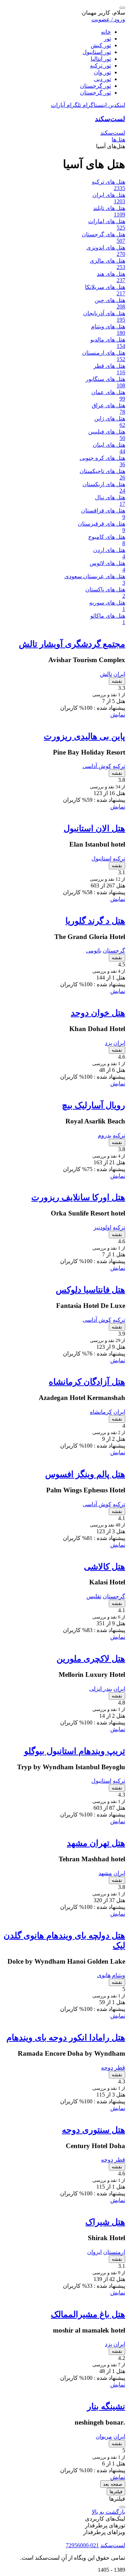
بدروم (105, 1135)
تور (107, 39)
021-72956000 (82, 2545)
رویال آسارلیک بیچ (94, 1105)
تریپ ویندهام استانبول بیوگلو (75, 1751)
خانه (106, 32)
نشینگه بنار (106, 2406)
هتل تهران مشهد (96, 1843)
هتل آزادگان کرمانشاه (87, 1382)
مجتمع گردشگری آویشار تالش (72, 644)
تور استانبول (97, 52)
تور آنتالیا (101, 59)
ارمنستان (114, 2252)
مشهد (105, 1873)
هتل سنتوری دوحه (94, 2130)
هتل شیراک (105, 2222)
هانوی (104, 1975)
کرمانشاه (101, 1412)
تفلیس (94, 1596)
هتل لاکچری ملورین (91, 1659)
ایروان (94, 2252)
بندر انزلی (101, 1689)
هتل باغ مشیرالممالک (88, 2314)
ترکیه (119, 766)
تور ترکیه (100, 66)
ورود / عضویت (108, 19)
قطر (120, 2068)
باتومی (94, 951)
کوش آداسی (97, 766)
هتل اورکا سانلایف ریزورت (78, 1197)
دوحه (107, 2068)
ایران (119, 674)
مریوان (104, 2437)
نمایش (118, 715)
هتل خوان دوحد (98, 1013)
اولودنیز (102, 1227)
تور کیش (101, 45)
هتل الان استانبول (94, 828)
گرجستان (114, 951)
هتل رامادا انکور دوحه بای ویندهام (66, 2038)
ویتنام (119, 1975)
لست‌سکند (110, 119)
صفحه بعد (113, 2484)
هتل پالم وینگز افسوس (85, 1474)
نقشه (117, 681)
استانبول (101, 858)
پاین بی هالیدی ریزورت (84, 736)
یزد (108, 1043)
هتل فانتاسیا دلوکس (90, 1290)
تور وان (102, 72)
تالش (106, 674)
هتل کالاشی (105, 1567)
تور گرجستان (95, 86)
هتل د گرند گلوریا (95, 921)
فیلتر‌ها (116, 2492)
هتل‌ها (118, 139)
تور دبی (102, 79)
